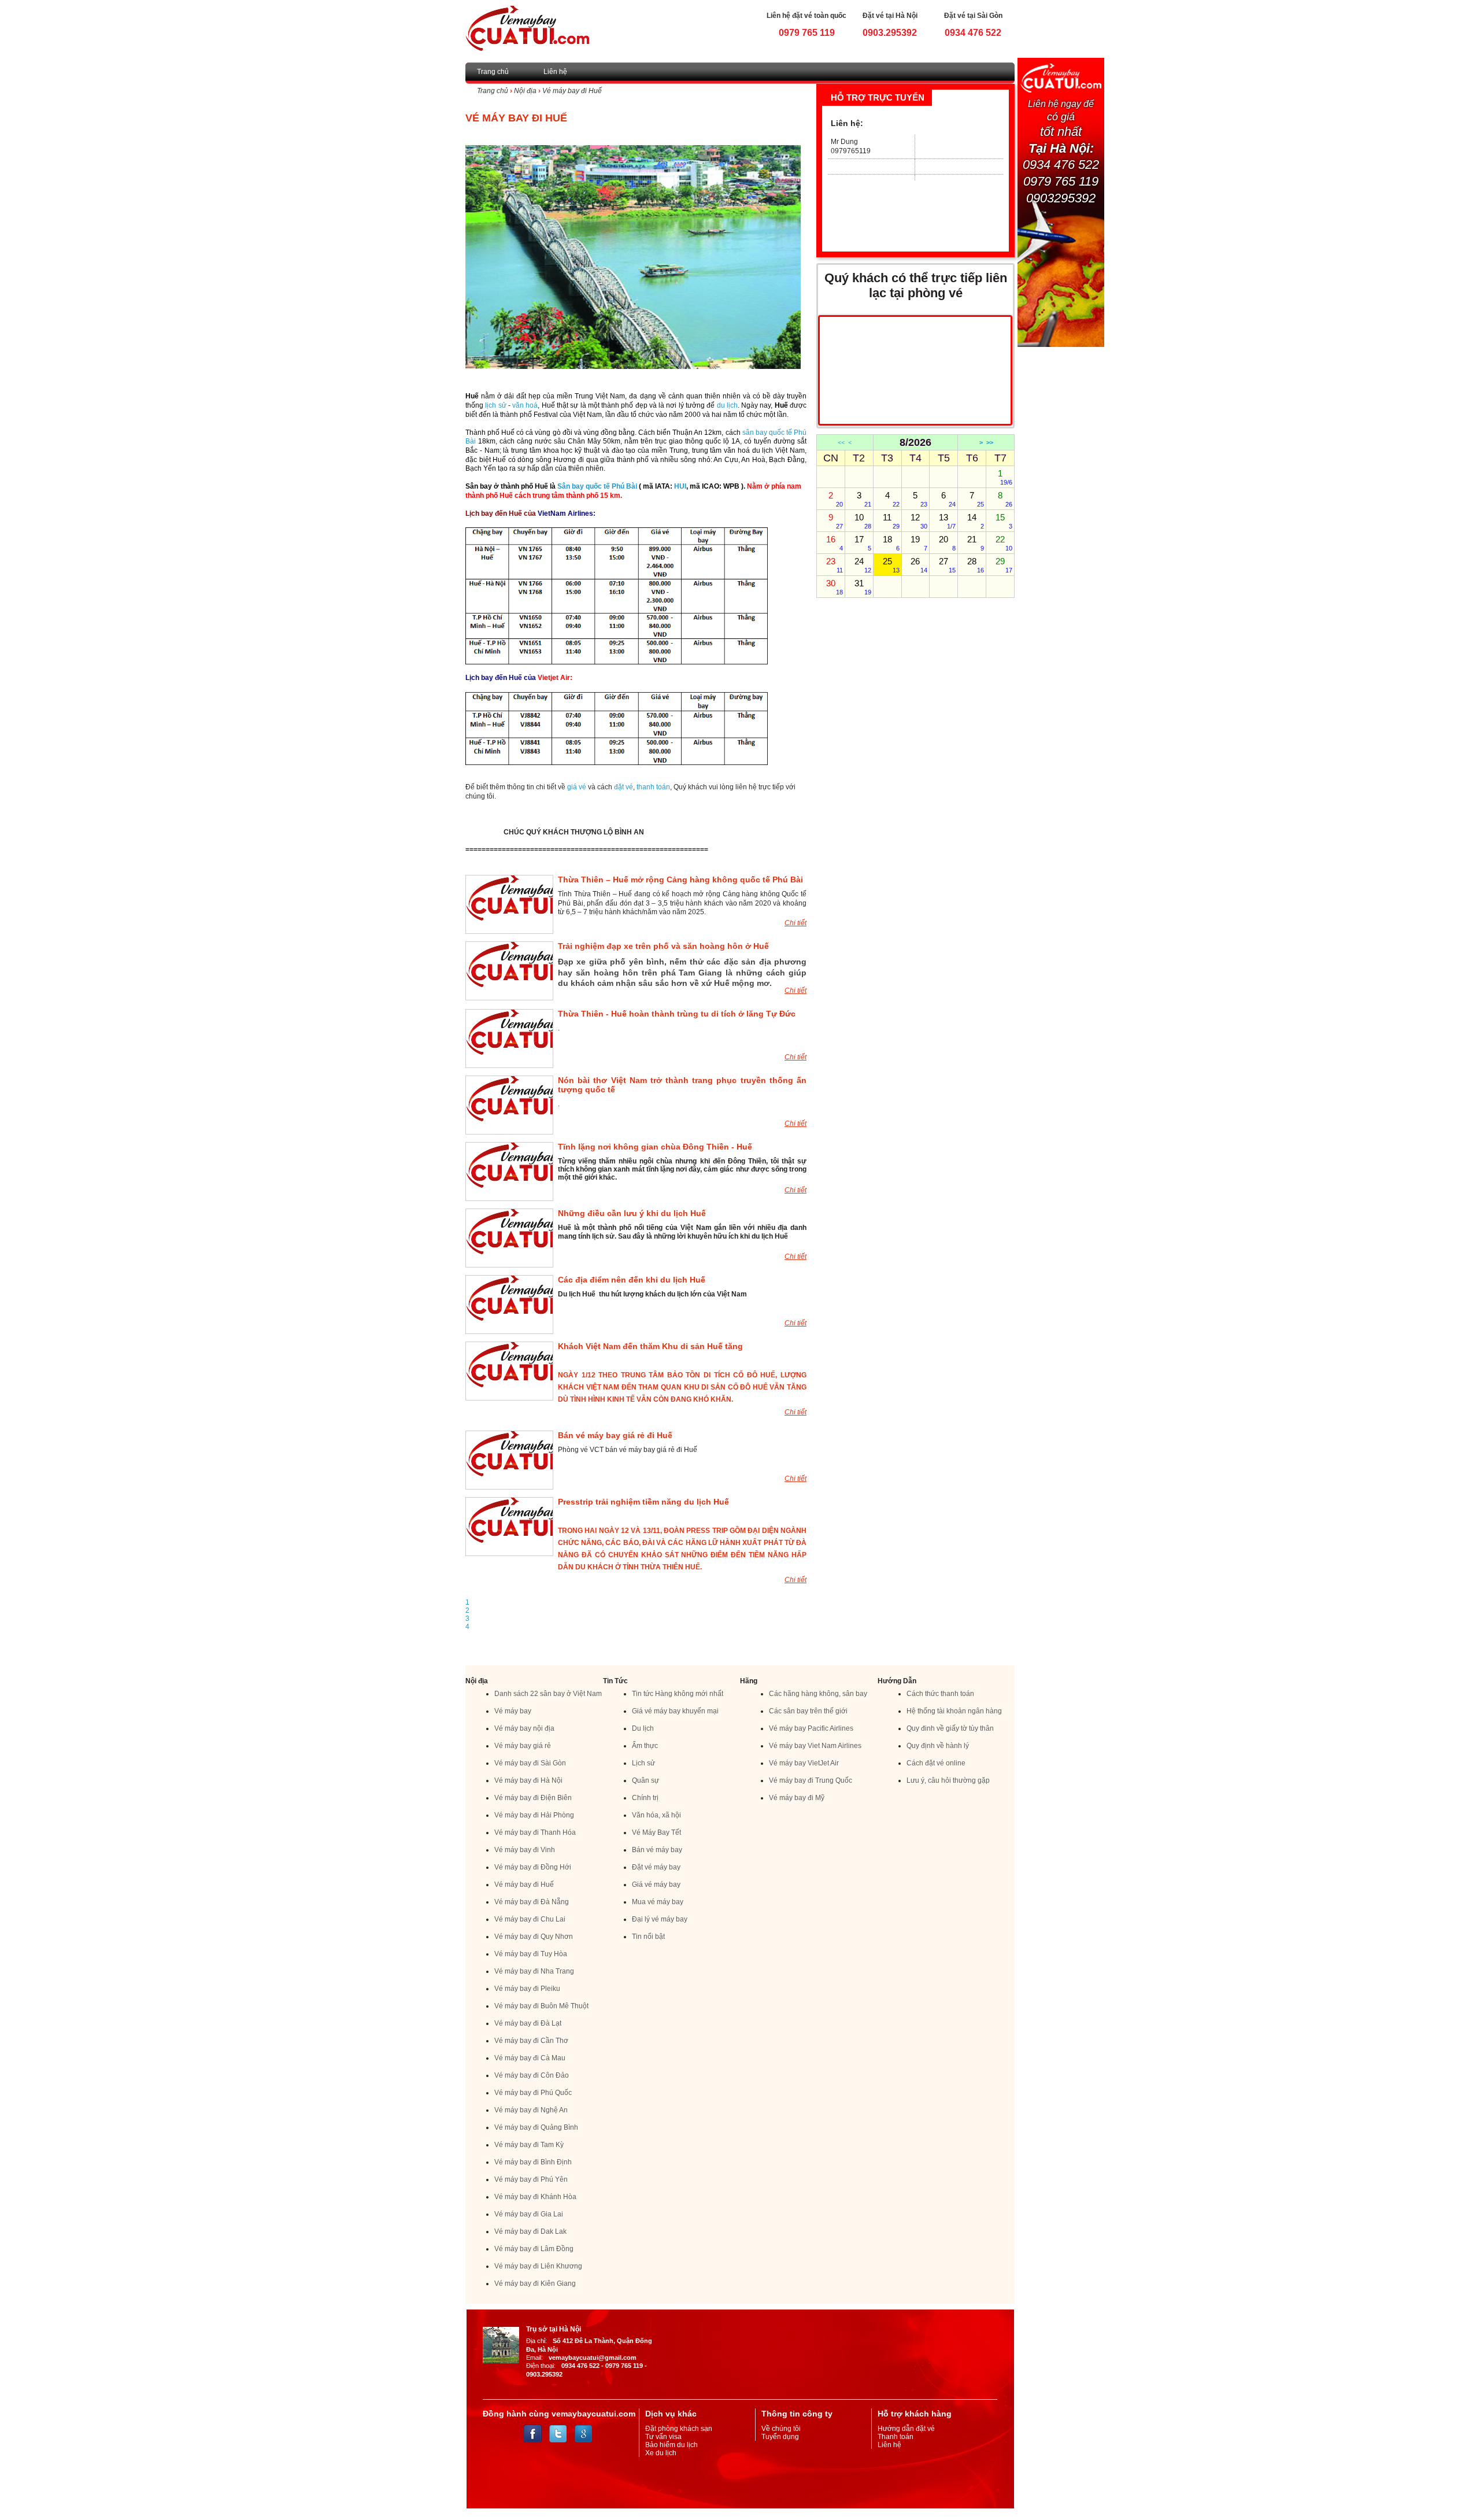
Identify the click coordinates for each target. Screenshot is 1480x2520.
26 (919, 565)
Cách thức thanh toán (940, 1694)
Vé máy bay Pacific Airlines (811, 1728)
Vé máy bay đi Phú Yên (531, 2179)
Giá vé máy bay (656, 1885)
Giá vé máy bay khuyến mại (675, 1711)
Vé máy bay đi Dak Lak (530, 2231)
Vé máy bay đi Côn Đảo (532, 2075)
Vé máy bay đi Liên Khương (538, 2266)
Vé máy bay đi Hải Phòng (534, 1815)
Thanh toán (896, 2437)
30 (835, 587)
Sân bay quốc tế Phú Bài (597, 486)
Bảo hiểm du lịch (671, 2445)
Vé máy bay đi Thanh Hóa (535, 1832)
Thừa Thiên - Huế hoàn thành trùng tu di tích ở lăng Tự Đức (677, 1014)
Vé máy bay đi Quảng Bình (536, 2127)
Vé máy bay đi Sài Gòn (530, 1763)
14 (976, 521)
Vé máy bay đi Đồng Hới (533, 1867)
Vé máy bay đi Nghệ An (531, 2110)
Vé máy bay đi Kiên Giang (535, 2283)
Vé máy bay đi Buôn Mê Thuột (541, 2006)
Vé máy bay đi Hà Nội (528, 1780)
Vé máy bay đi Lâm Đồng (534, 2249)
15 (1004, 521)
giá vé (577, 787)
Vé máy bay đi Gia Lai (529, 2214)
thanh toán (653, 787)
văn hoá (525, 405)
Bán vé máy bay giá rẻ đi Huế (615, 1435)
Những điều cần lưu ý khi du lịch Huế (632, 1213)
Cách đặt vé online (936, 1763)
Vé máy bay (513, 1711)
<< (841, 442)
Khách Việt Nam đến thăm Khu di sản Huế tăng (650, 1346)
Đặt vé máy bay (656, 1867)
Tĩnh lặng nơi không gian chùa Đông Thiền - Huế (655, 1147)
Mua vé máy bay (658, 1902)
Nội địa (525, 91)
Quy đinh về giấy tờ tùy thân (950, 1728)
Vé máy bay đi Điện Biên (533, 1798)
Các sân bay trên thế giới (808, 1711)
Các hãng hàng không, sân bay (818, 1694)
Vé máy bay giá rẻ (523, 1746)
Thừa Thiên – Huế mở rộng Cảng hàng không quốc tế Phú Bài (680, 880)
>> (990, 442)
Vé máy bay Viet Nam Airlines (815, 1746)
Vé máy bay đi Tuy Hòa (531, 1954)
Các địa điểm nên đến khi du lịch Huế (632, 1280)
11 (891, 521)
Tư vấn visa (663, 2437)
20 (947, 543)
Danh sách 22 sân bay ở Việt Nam (548, 1694)
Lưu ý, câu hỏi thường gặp (948, 1780)
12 (919, 521)
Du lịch (643, 1728)
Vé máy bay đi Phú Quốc (533, 2093)
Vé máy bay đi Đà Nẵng (532, 1902)
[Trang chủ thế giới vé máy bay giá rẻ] (527, 28)
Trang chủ (493, 72)
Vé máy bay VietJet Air (804, 1763)
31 (863, 587)
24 (863, 565)
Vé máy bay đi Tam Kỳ (529, 2145)
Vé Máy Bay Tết (656, 1832)
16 (835, 543)
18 (891, 543)
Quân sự (645, 1780)
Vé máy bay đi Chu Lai (530, 1919)
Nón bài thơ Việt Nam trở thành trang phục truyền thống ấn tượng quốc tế (682, 1085)
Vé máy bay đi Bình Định (533, 2162)
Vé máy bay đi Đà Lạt (528, 2023)
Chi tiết (795, 923)
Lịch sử (643, 1763)
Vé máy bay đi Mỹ (797, 1798)
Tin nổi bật (648, 1937)
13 (947, 521)
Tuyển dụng (780, 2437)
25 (891, 565)
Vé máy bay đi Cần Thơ (531, 2041)
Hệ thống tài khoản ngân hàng (954, 1711)
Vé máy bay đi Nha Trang (534, 1971)
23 (835, 565)
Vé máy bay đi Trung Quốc (811, 1780)
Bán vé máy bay (657, 1850)
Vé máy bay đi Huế (572, 91)
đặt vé (624, 787)
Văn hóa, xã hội (656, 1815)
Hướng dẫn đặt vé (906, 2429)
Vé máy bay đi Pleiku (527, 1989)
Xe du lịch (661, 2453)
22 (1004, 543)
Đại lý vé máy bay (660, 1919)
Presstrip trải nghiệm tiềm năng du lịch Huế (643, 1502)
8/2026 (915, 442)
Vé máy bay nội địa (524, 1728)
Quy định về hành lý (938, 1746)
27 (947, 565)
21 (976, 543)
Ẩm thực (645, 1746)
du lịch (727, 405)
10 (863, 521)
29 (1004, 565)
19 (919, 543)
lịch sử (495, 405)
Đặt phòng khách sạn (679, 2429)
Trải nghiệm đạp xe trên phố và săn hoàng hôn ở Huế (663, 946)
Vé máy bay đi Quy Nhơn (534, 1937)
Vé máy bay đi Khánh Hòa (535, 2197)
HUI (680, 486)
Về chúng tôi (781, 2429)
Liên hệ (555, 72)
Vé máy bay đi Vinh (525, 1850)
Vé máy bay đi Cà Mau (530, 2058)
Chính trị (645, 1798)
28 (976, 565)
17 (863, 543)
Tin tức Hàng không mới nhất (678, 1694)
